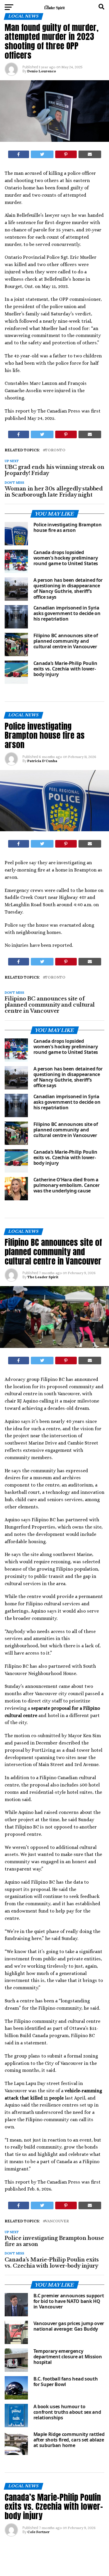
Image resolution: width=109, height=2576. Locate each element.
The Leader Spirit (43, 1277)
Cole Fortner (39, 2532)
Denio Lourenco (42, 71)
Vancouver (57, 2221)
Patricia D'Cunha (42, 761)
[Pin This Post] (66, 154)
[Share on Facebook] (19, 154)
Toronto (55, 450)
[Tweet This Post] (42, 154)
